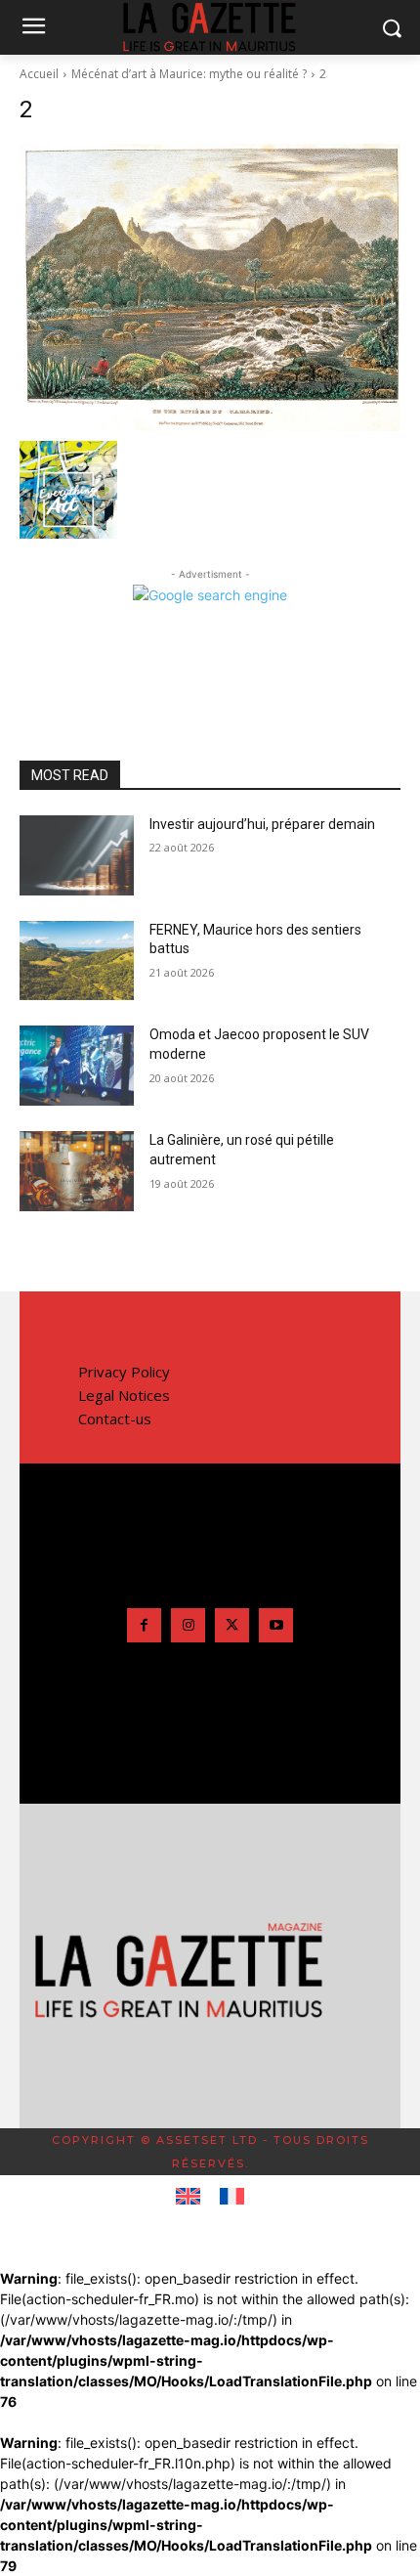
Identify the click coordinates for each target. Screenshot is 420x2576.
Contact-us (115, 1419)
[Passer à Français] (232, 2197)
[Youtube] (276, 1625)
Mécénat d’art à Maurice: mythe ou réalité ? (189, 74)
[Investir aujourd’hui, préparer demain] (77, 855)
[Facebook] (144, 1625)
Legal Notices (124, 1395)
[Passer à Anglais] (188, 2197)
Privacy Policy (124, 1372)
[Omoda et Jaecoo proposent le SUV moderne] (77, 1066)
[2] (210, 287)
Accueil (39, 74)
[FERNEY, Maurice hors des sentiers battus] (77, 961)
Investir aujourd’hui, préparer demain (262, 824)
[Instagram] (188, 1625)
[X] (232, 1625)
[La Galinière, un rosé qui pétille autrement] (77, 1171)
